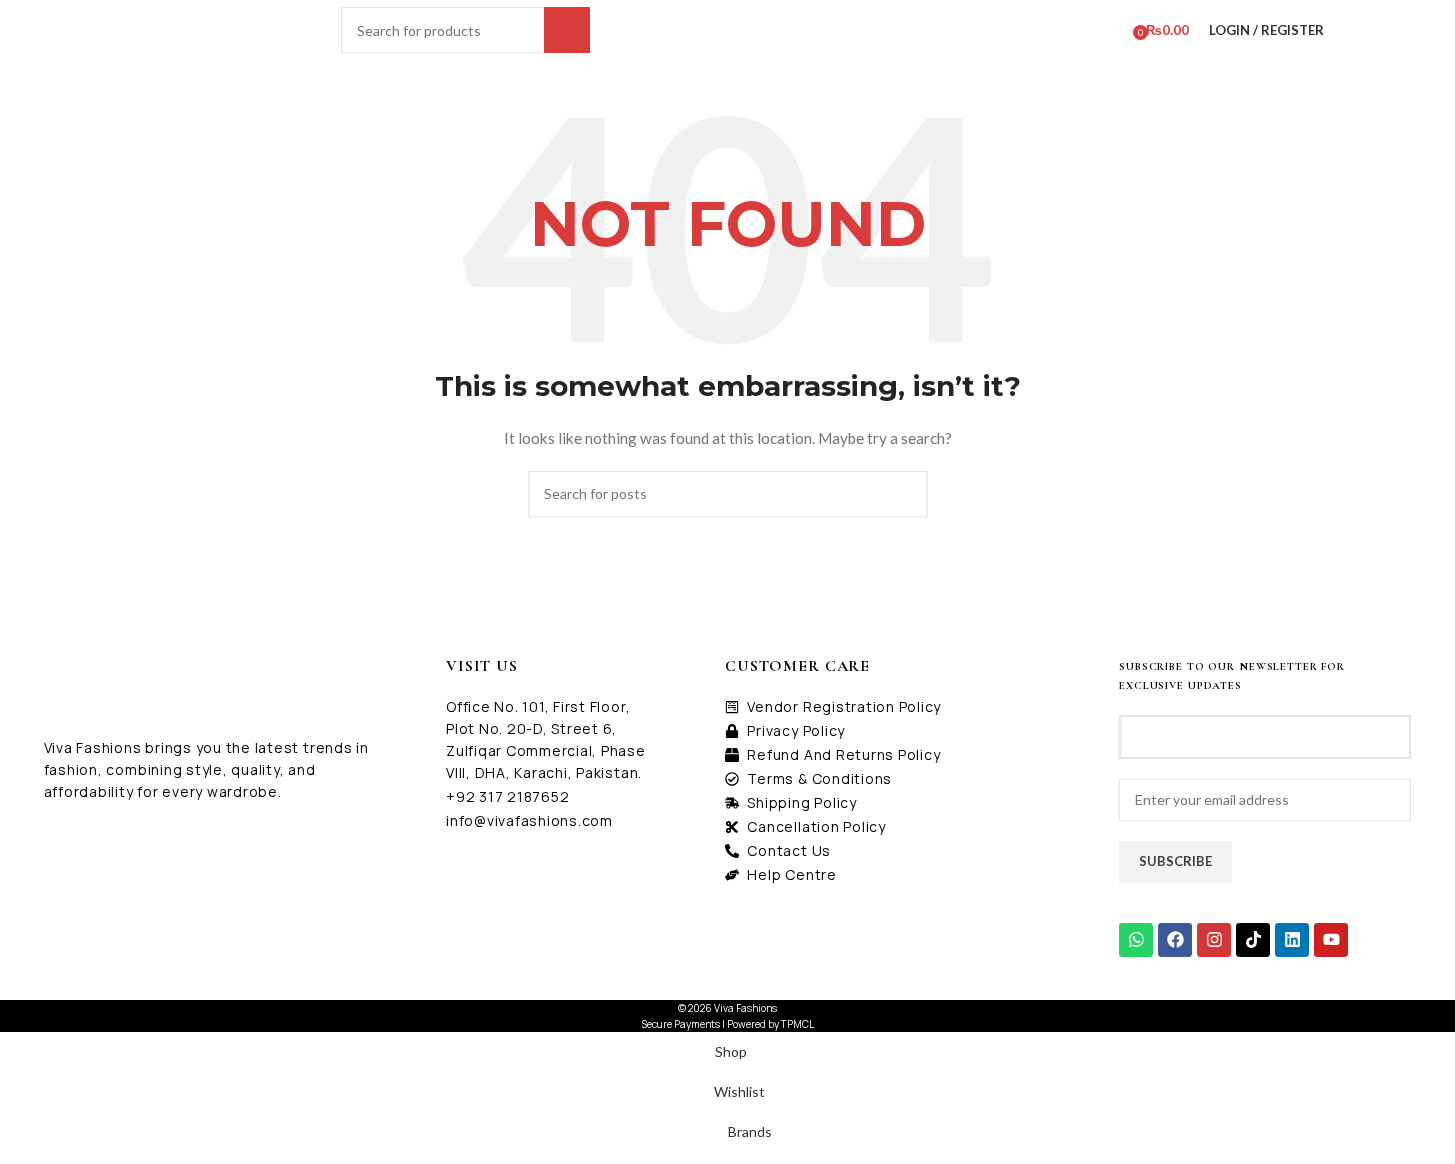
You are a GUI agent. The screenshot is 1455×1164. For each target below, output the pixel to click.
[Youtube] (1331, 940)
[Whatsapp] (1136, 940)
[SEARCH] (567, 30)
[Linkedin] (1292, 940)
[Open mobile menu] (323, 30)
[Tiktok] (1253, 940)
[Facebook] (1175, 940)
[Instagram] (1214, 940)
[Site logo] (213, 28)
